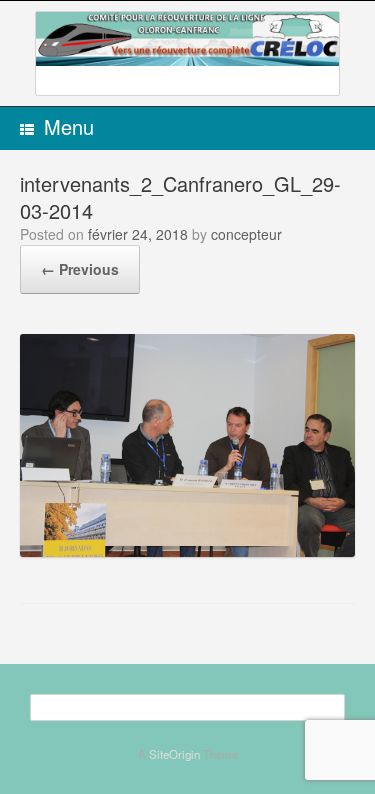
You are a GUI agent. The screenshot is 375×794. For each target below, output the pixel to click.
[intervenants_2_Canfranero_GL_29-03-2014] (187, 550)
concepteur (246, 234)
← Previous (80, 269)
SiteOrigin (174, 754)
